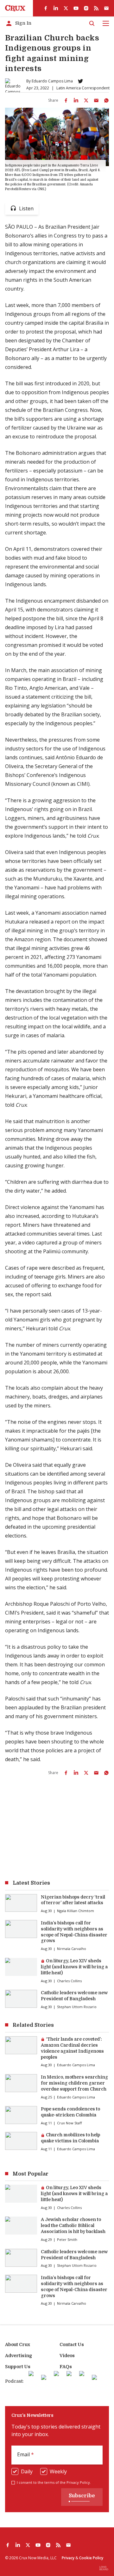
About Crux (18, 2344)
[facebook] (46, 8)
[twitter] (66, 8)
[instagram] (86, 8)
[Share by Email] (96, 100)
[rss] (96, 8)
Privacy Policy (78, 2482)
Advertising (19, 2356)
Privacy (68, 2558)
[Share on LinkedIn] (76, 100)
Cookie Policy (91, 2558)
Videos (67, 2356)
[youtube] (76, 8)
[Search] (92, 23)
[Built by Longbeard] (104, 2568)
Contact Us (72, 2344)
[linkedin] (56, 8)
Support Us (18, 2367)
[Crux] (15, 8)
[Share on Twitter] (86, 100)
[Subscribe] (106, 8)
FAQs (66, 2367)
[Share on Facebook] (66, 100)
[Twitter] (80, 81)
